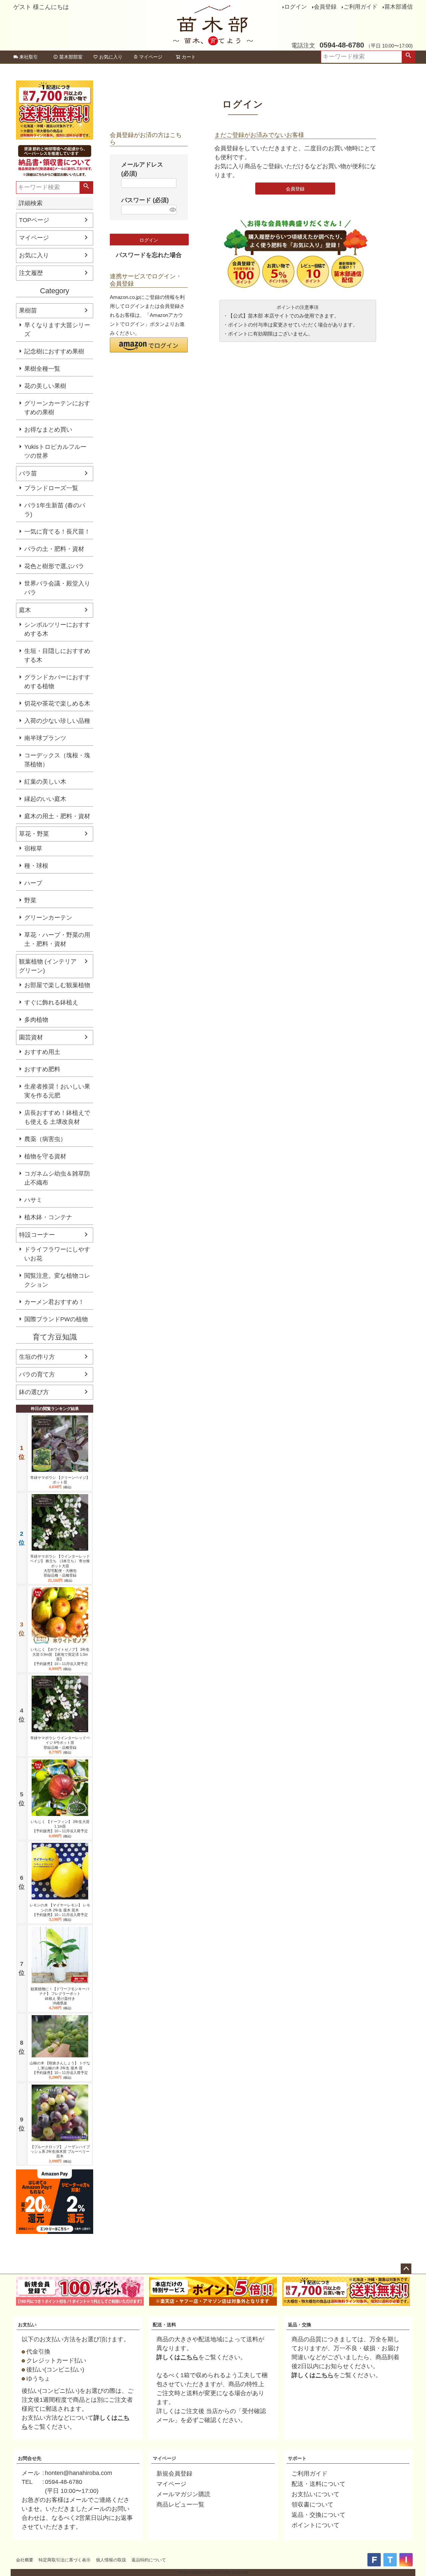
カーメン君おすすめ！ (54, 1302)
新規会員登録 (174, 2474)
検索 (408, 57)
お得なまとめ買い (48, 430)
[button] (149, 345)
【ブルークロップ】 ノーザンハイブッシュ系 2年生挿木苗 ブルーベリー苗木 (60, 2152)
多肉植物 (36, 1020)
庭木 (25, 610)
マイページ (151, 57)
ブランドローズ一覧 (51, 488)
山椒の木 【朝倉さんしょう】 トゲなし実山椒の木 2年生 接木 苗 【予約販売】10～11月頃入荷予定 (60, 2068)
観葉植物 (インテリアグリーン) (48, 966)
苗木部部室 (71, 57)
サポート (297, 2458)
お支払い (27, 2325)
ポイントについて (316, 2525)
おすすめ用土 (42, 1052)
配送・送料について (319, 2484)
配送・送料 (164, 2325)
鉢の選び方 (34, 1392)
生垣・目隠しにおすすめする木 (57, 655)
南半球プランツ (45, 738)
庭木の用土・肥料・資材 (57, 816)
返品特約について (149, 2560)
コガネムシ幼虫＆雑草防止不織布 (57, 1178)
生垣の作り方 (37, 1357)
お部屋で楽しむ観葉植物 (57, 985)
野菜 (30, 900)
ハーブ (33, 883)
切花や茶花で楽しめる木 (57, 704)
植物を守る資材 (45, 1156)
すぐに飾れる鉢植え (51, 1002)
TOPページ (34, 220)
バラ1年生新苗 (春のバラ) (55, 510)
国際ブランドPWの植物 (56, 1319)
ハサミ (33, 1200)
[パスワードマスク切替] (172, 210)
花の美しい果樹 (45, 386)
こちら (189, 2357)
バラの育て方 (37, 1374)
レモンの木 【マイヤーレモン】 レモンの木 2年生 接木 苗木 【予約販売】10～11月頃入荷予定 (60, 1910)
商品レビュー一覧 (180, 2505)
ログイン (296, 7)
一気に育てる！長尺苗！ (57, 532)
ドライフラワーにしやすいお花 (57, 1254)
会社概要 (25, 2560)
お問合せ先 (30, 2458)
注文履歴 (31, 273)
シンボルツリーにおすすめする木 (57, 629)
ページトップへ (406, 2269)
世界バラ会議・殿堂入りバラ (57, 588)
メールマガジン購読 (183, 2494)
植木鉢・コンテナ (48, 1217)
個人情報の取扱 (111, 2560)
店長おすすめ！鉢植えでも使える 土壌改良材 (57, 1117)
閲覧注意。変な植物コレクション (57, 1280)
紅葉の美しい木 (45, 782)
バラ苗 (28, 473)
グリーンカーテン (48, 918)
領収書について (313, 2505)
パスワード (145, 200)
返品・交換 (300, 2325)
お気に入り (111, 57)
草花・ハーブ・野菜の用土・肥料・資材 (57, 939)
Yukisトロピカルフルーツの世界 (55, 451)
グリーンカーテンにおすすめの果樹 (57, 408)
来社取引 (29, 57)
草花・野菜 (34, 834)
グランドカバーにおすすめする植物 (57, 682)
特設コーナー (37, 1235)
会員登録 (325, 7)
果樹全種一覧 (42, 369)
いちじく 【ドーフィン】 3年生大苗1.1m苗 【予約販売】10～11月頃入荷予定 (60, 1826)
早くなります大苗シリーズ (57, 330)
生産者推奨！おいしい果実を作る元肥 (57, 1091)
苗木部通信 (399, 7)
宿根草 (33, 848)
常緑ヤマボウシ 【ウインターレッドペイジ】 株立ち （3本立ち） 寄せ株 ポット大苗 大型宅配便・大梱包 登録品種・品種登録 (60, 1566)
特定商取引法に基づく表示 (65, 2560)
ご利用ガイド (360, 7)
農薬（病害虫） (45, 1139)
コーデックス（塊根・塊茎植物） (57, 760)
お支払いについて (316, 2494)
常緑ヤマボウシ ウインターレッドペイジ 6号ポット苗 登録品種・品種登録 (60, 1743)
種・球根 (36, 866)
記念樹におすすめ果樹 (54, 351)
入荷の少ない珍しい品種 (57, 721)
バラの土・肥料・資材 (54, 549)
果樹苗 (28, 311)
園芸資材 (31, 1037)
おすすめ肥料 (42, 1069)
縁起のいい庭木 (45, 799)
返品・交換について (319, 2515)
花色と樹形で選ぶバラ (54, 566)
